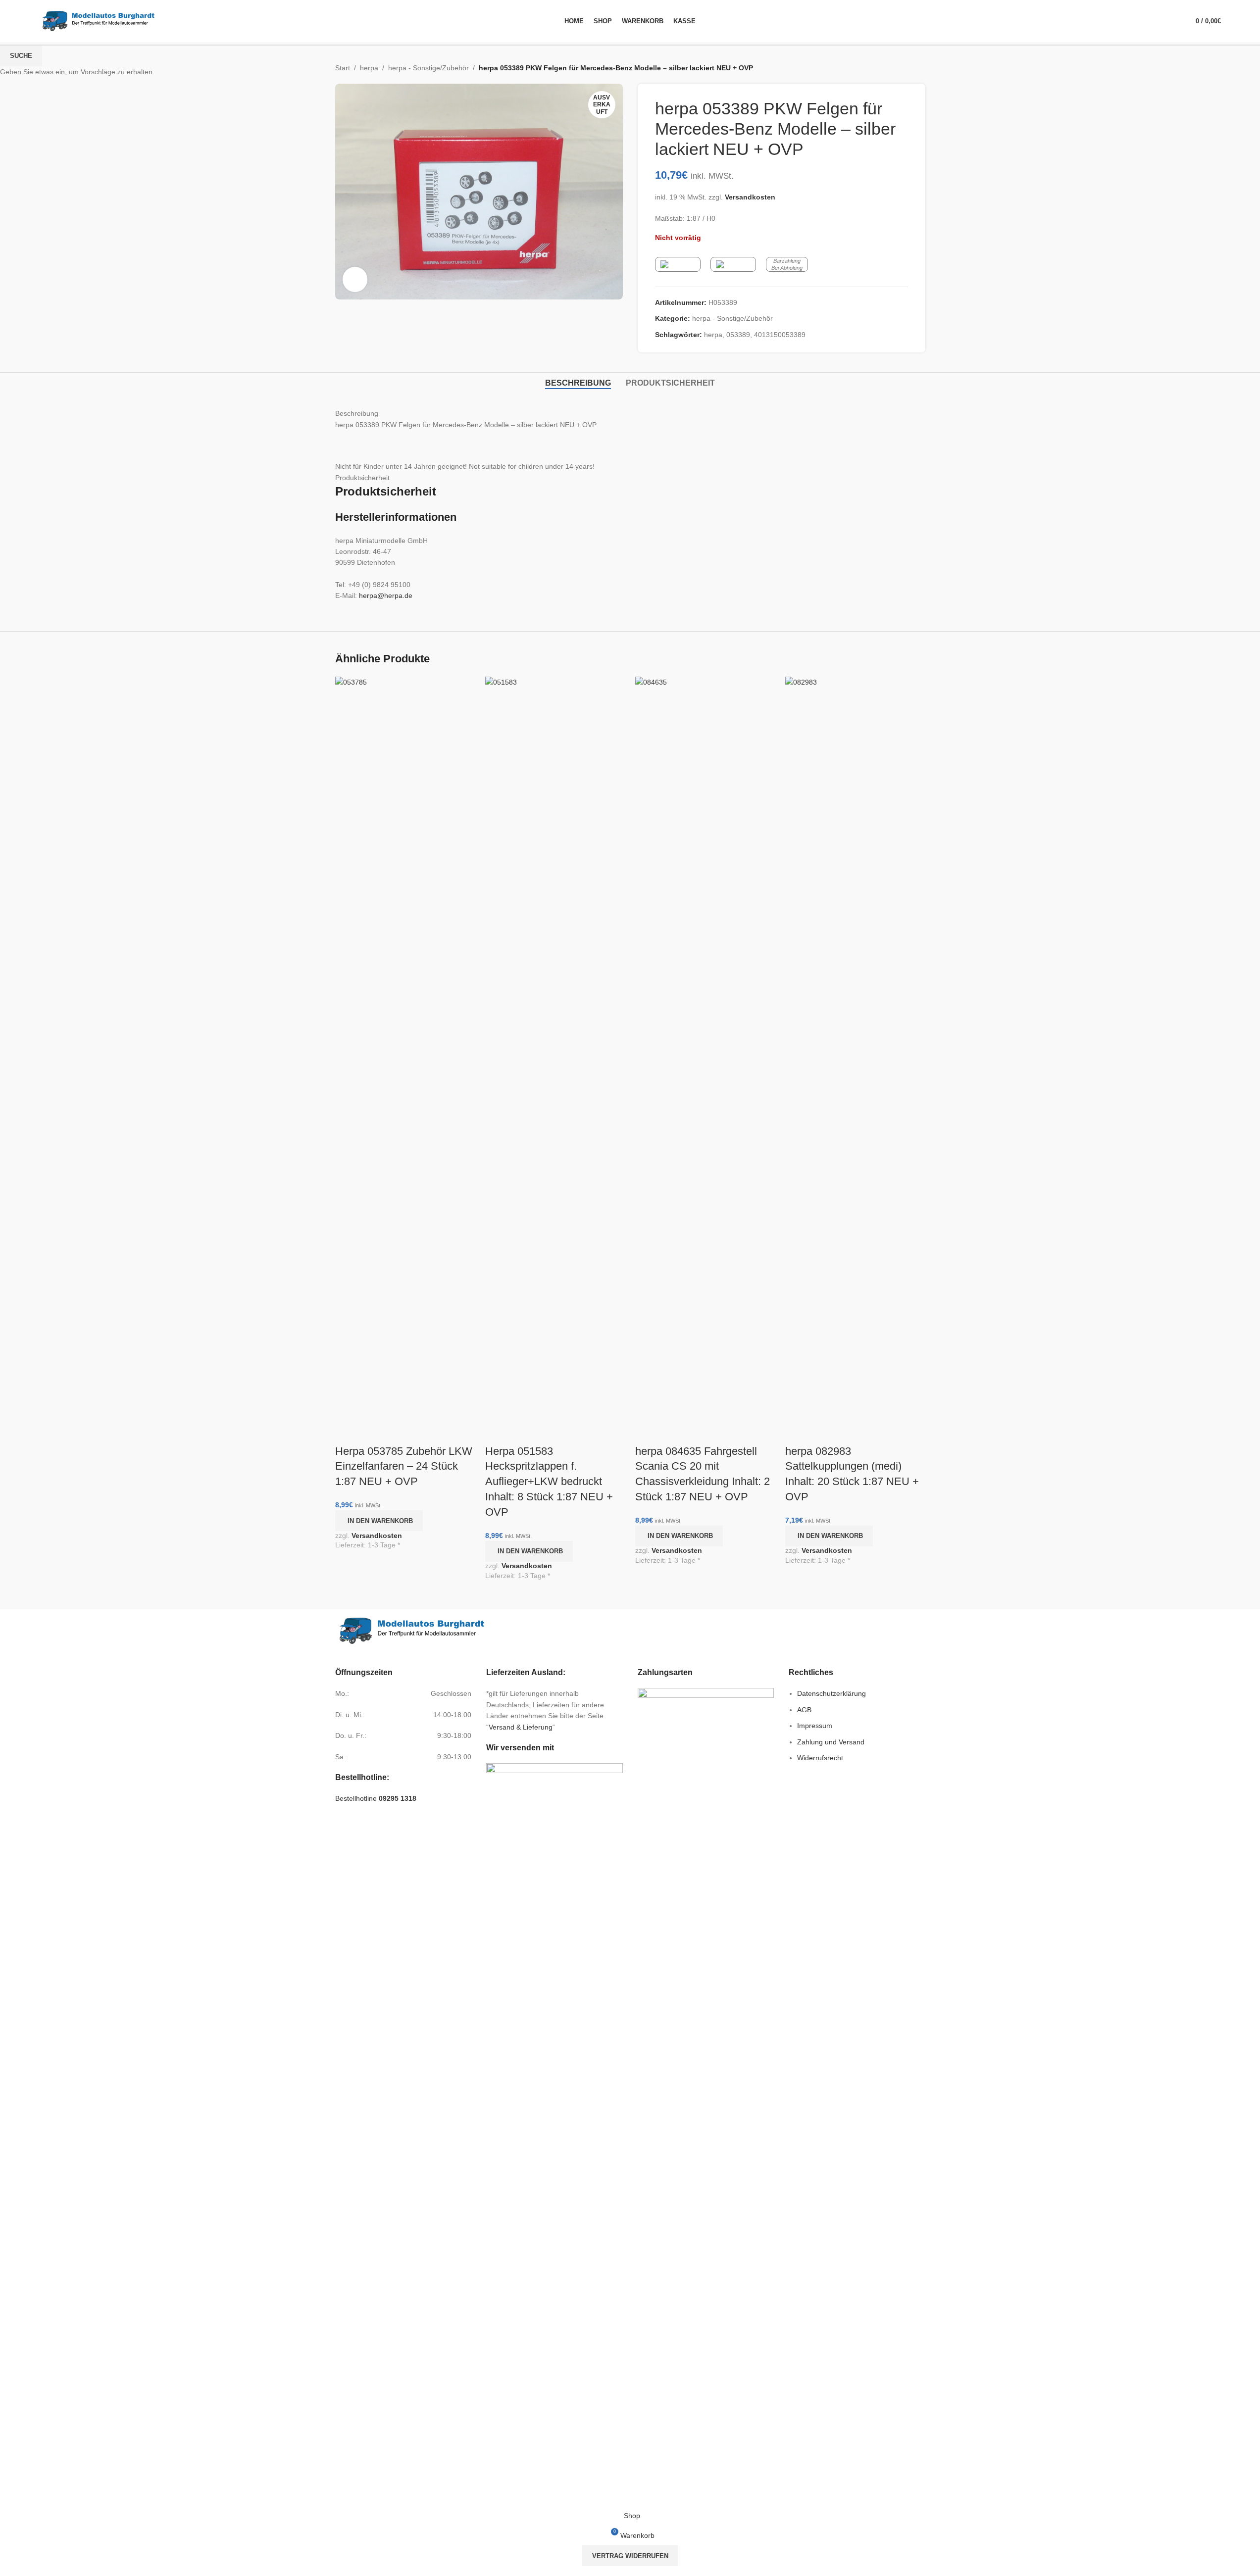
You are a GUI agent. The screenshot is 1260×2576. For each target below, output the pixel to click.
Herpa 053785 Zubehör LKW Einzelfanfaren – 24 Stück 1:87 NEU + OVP (404, 1466)
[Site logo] (99, 20)
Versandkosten (377, 1536)
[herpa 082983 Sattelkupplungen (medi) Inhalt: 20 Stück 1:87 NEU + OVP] (855, 1047)
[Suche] (1170, 21)
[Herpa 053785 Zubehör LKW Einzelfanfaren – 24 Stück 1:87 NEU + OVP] (405, 1047)
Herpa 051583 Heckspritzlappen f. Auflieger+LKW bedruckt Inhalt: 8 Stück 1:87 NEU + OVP (549, 1482)
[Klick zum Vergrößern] (355, 279)
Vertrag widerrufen (630, 2556)
